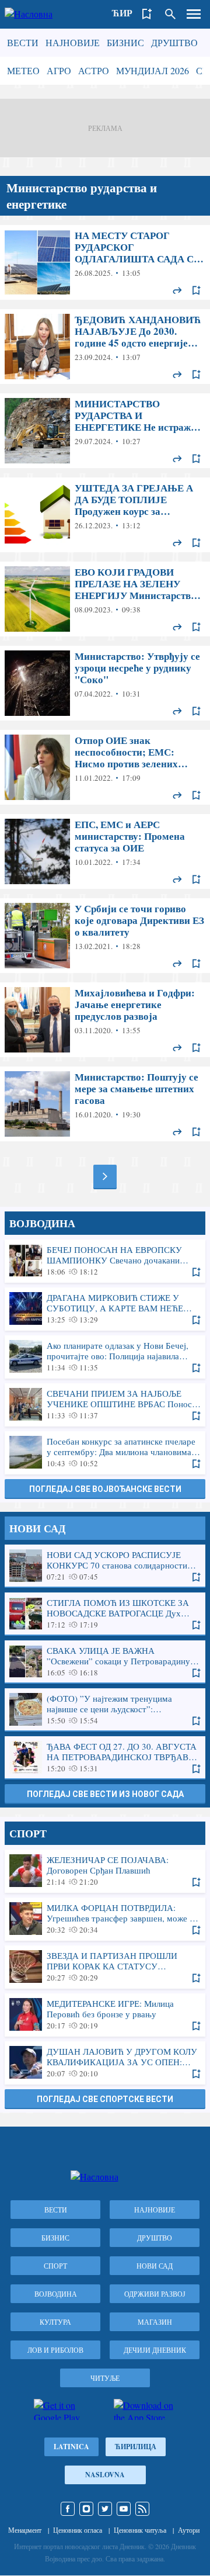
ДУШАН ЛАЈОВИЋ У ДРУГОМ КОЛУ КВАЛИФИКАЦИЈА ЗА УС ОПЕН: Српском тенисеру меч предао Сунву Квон (105, 2062)
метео (23, 70)
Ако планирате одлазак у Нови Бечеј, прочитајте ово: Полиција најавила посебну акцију (105, 1356)
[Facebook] (68, 2509)
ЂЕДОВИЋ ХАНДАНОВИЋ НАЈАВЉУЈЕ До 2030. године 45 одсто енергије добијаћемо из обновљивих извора (105, 347)
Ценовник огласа (78, 2530)
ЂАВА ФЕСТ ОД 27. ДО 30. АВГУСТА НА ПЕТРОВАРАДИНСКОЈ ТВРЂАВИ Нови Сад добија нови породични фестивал (105, 1757)
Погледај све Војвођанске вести (105, 1489)
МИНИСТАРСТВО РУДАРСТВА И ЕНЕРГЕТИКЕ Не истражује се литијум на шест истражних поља (105, 431)
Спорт (55, 2266)
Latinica (71, 2447)
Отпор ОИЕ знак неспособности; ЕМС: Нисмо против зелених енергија (105, 767)
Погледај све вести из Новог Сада (105, 1794)
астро (94, 70)
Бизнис (125, 42)
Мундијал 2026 (153, 70)
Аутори (189, 2530)
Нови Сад (155, 2266)
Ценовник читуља (140, 2530)
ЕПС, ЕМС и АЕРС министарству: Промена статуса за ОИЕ (105, 851)
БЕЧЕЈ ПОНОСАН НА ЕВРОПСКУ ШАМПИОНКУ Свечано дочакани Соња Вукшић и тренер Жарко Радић (105, 1261)
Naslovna (105, 2475)
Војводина (56, 2294)
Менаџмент (25, 2530)
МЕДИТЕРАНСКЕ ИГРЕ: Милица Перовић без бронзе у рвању (105, 2014)
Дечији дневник (155, 2350)
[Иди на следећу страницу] (105, 1176)
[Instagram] (86, 2509)
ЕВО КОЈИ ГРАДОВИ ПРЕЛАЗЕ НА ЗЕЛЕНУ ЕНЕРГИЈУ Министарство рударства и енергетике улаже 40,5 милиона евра (105, 599)
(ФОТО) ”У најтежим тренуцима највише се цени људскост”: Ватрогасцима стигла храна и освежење (105, 1709)
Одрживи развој (155, 2294)
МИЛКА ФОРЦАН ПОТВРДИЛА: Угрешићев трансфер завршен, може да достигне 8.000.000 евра (105, 1919)
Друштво (174, 42)
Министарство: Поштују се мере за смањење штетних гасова (105, 1104)
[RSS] (142, 2509)
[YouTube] (124, 2509)
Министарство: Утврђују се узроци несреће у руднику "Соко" (105, 683)
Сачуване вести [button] (147, 14)
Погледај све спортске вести (105, 2099)
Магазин (155, 2322)
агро (59, 70)
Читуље (105, 2378)
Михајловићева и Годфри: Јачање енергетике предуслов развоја (105, 1020)
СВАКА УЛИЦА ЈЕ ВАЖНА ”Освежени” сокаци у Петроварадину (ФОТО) (105, 1661)
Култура (55, 2322)
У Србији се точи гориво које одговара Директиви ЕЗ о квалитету (105, 936)
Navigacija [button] (194, 14)
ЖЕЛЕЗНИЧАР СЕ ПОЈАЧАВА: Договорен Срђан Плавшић (105, 1871)
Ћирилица (136, 2447)
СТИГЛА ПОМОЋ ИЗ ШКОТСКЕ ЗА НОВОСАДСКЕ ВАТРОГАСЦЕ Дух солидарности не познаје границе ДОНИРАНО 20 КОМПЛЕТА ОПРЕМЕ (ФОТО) (105, 1614)
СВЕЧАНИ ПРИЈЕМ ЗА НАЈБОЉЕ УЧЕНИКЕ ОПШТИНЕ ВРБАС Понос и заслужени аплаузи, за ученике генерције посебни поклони (105, 1404)
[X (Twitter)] (105, 2509)
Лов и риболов (55, 2350)
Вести (23, 42)
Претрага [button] (170, 14)
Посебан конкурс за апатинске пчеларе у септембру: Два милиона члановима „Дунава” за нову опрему (105, 1452)
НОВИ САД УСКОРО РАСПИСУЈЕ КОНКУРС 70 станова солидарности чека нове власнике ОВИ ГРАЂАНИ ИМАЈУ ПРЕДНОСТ (105, 1566)
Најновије (73, 42)
